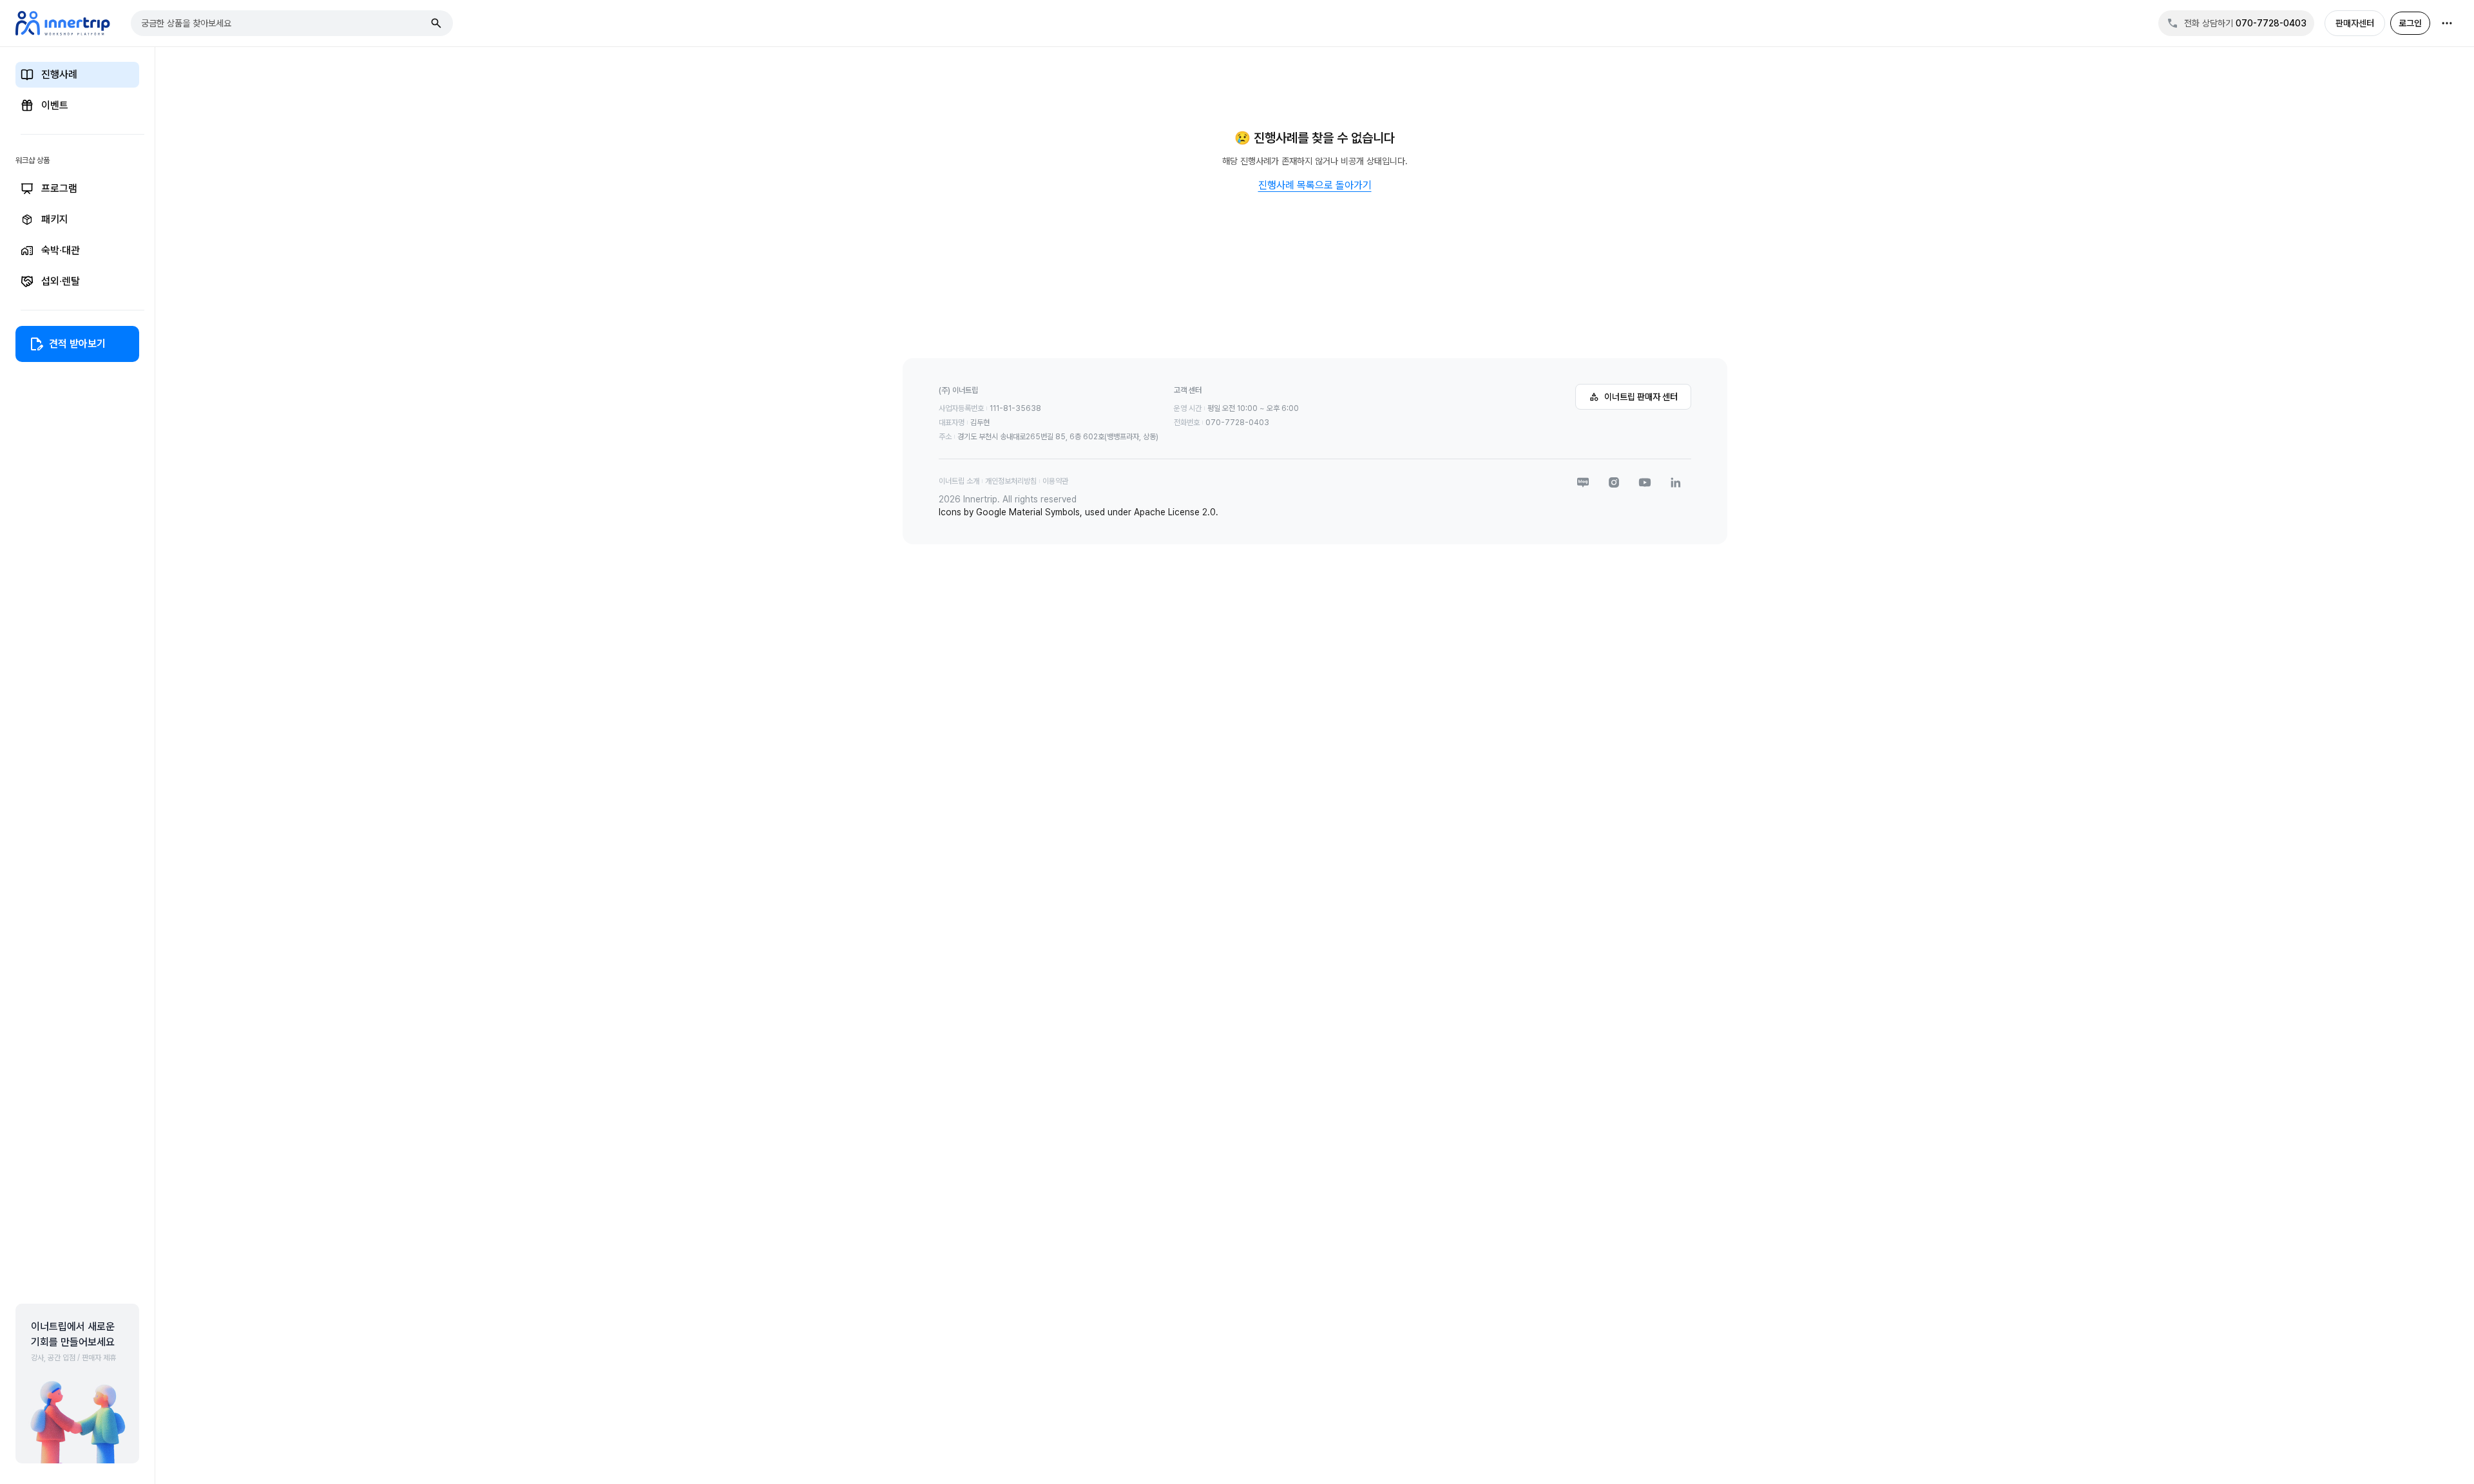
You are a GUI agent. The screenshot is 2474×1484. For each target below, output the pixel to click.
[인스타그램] (1614, 482)
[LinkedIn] (1676, 482)
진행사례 (59, 74)
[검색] (436, 23)
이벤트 (55, 105)
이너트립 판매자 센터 (1641, 397)
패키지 (55, 219)
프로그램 (59, 188)
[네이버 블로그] (1583, 482)
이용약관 (1055, 481)
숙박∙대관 (61, 250)
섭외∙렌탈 (61, 281)
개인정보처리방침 (1011, 481)
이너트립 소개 (959, 481)
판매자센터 (2355, 23)
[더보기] (2447, 23)
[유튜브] (1645, 482)
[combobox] (283, 23)
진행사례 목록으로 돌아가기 (1315, 185)
